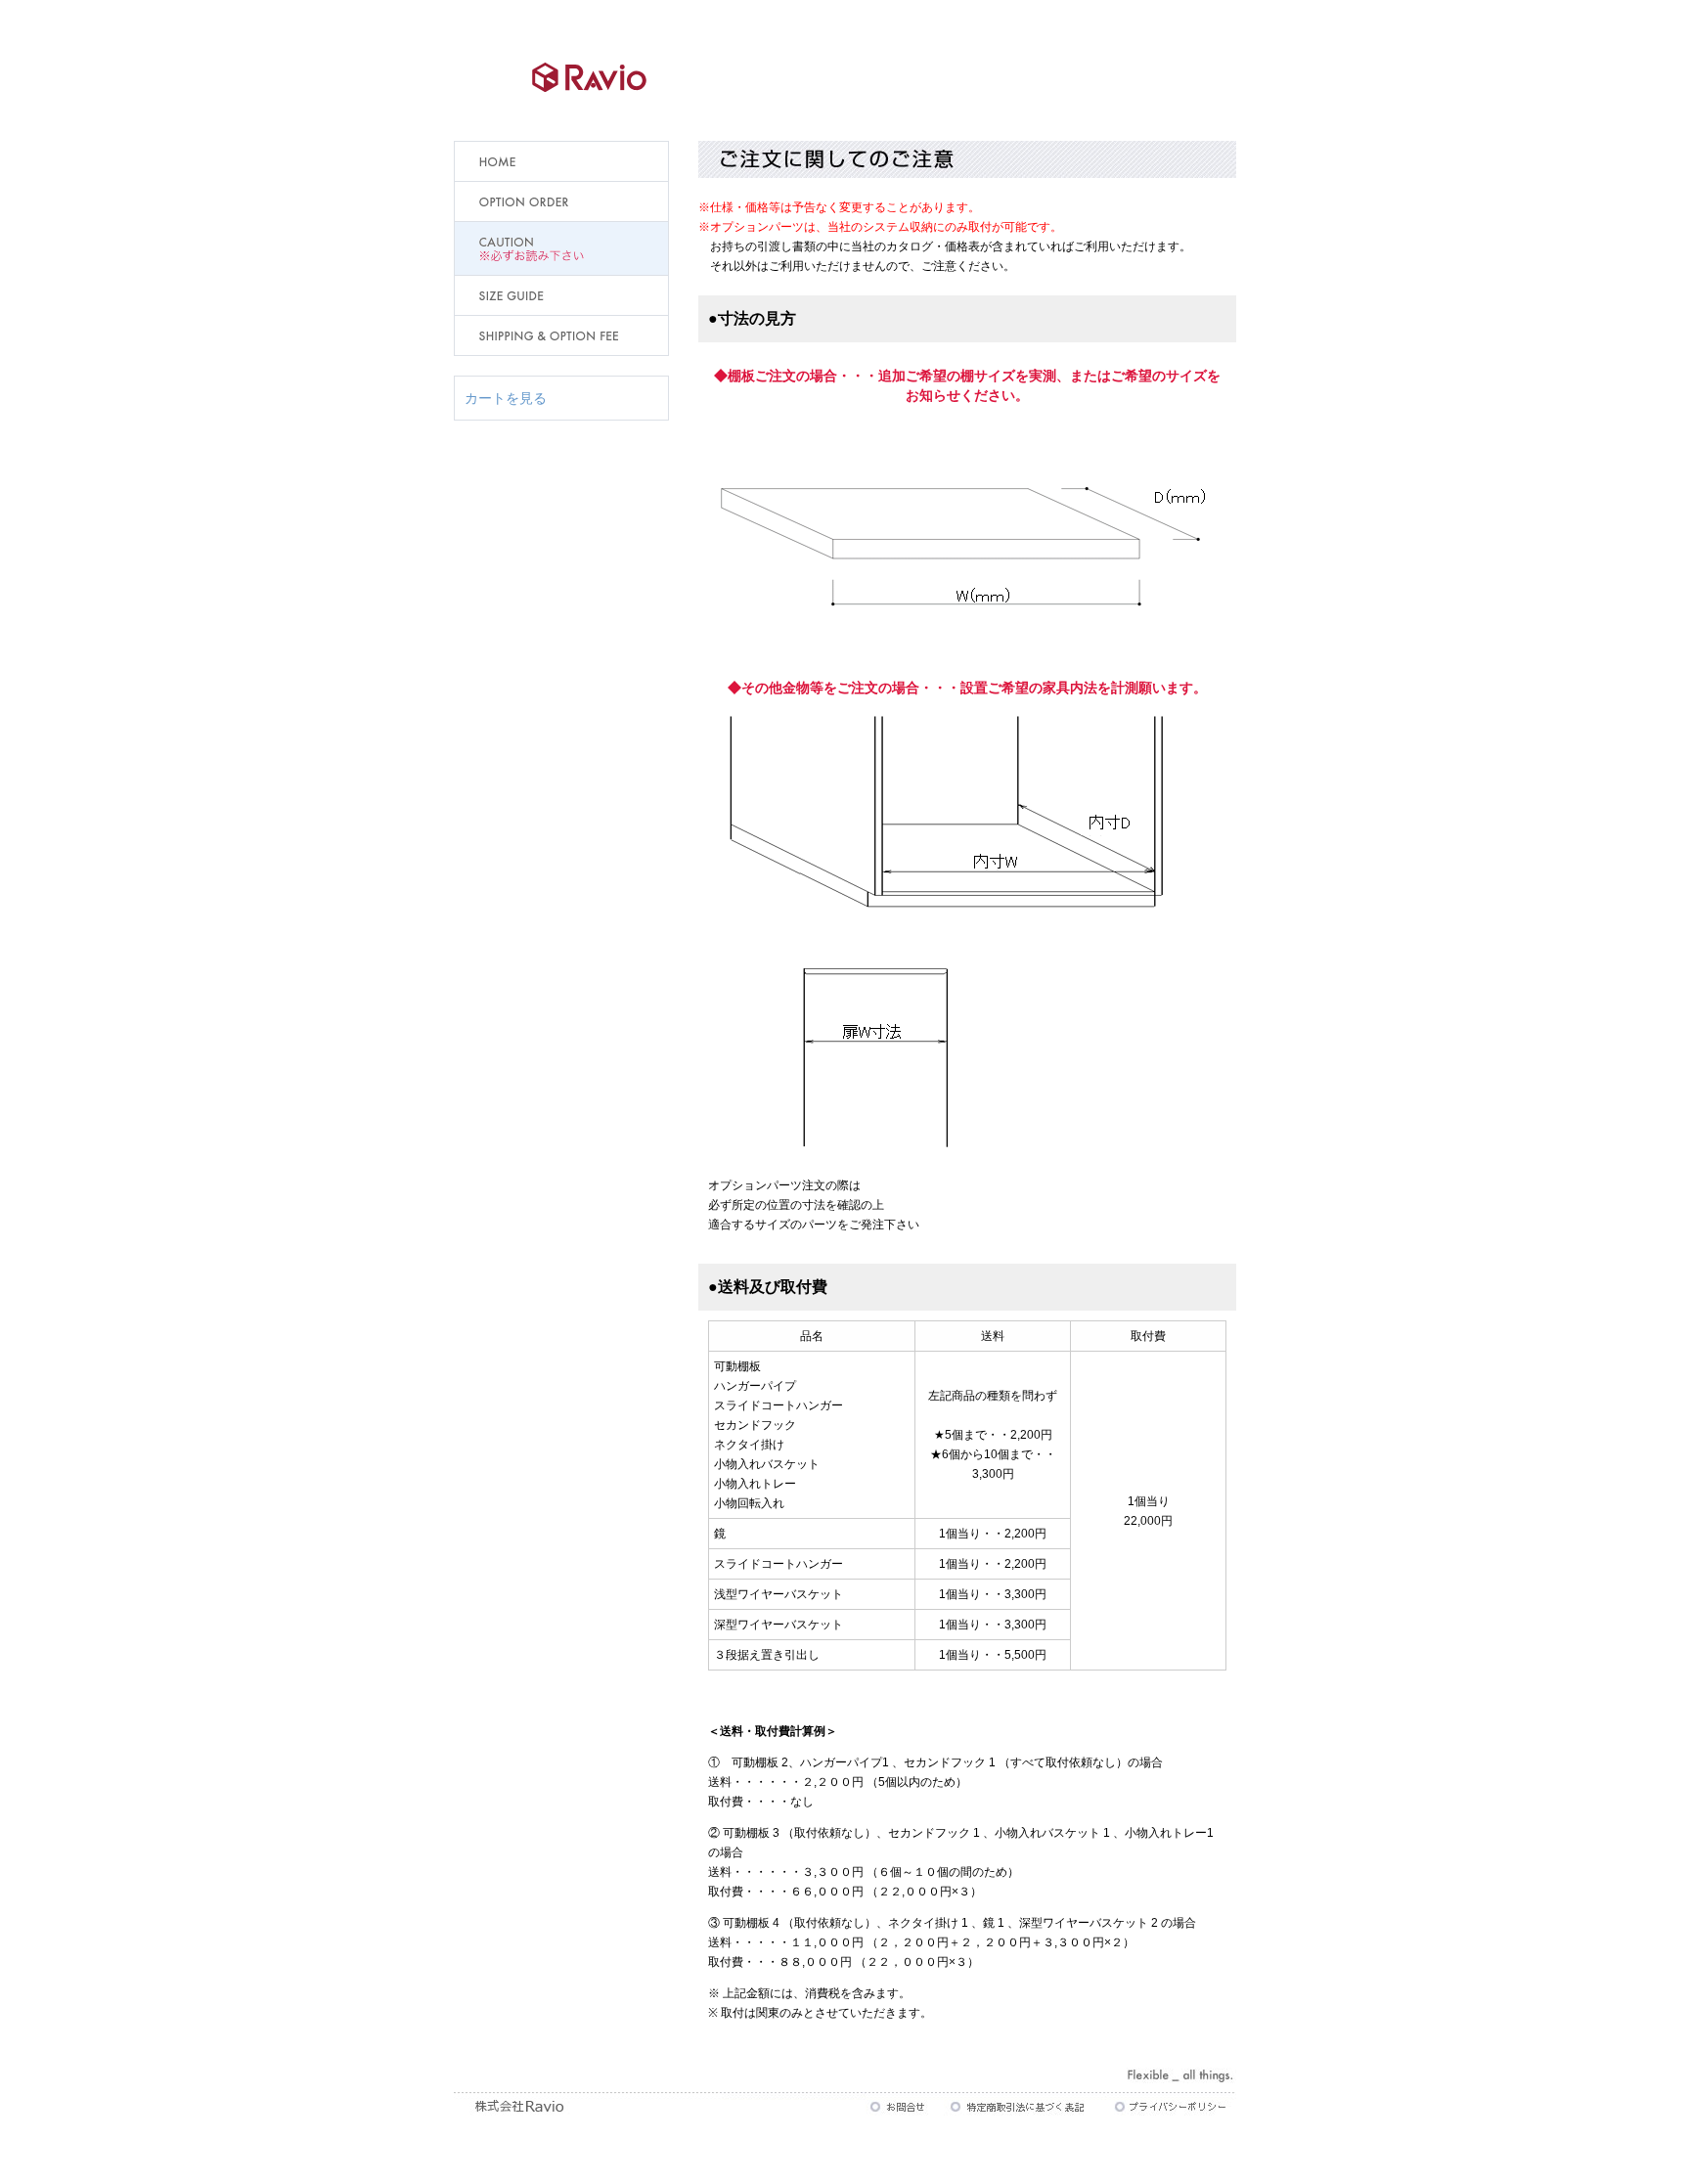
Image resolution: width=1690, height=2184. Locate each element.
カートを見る (506, 398)
